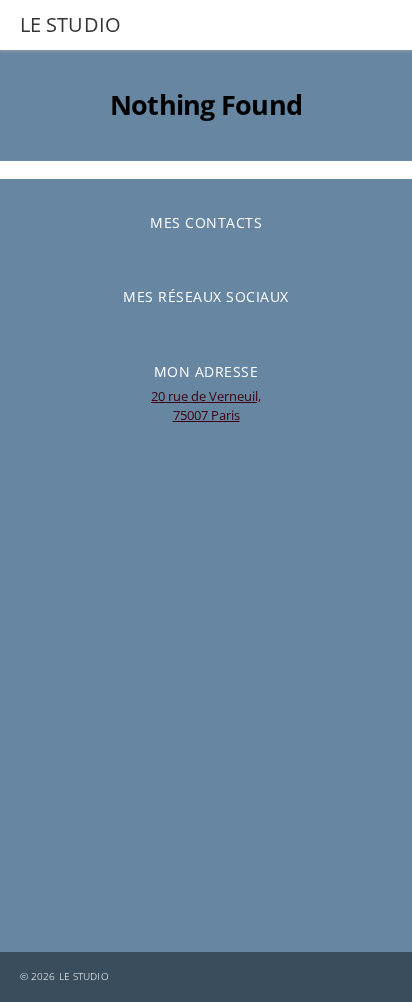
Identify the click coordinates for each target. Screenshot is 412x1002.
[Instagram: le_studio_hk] (221, 327)
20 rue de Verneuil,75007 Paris (206, 406)
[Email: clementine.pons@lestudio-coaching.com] (191, 252)
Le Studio (84, 976)
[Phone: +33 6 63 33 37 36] (221, 252)
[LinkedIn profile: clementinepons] (191, 327)
